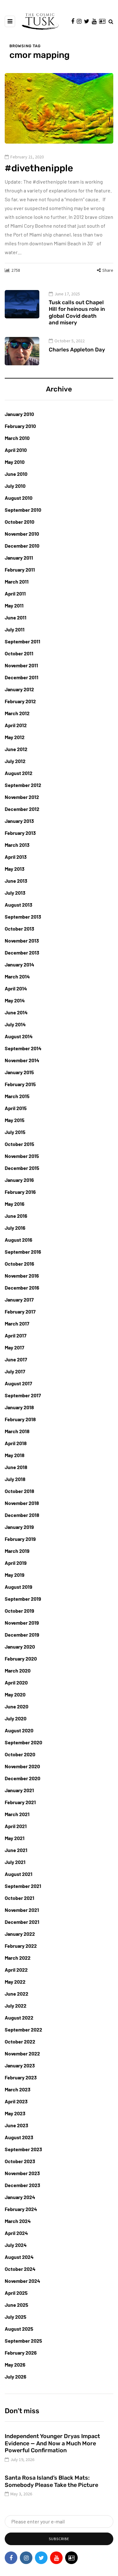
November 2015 (22, 1156)
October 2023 (20, 2161)
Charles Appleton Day (77, 350)
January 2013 (19, 821)
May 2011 (14, 605)
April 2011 (15, 593)
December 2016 (22, 1288)
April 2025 (16, 2293)
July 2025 (16, 2317)
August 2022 (19, 2017)
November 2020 (22, 1766)
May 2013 (15, 869)
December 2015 (22, 1168)
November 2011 (21, 665)
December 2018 (22, 1515)
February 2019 (20, 1539)
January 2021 (19, 1790)
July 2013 (15, 893)
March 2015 (17, 1096)
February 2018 (20, 1419)
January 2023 (20, 2065)
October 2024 (20, 2269)
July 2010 (15, 486)
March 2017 (17, 1323)
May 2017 (14, 1347)
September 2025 (23, 2341)
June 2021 (16, 1850)
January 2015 (19, 1072)
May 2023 (15, 2113)
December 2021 (22, 1922)
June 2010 (16, 474)
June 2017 (16, 1359)
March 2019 (17, 1551)
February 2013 (20, 833)
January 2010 (19, 414)
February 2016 (20, 1192)
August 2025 (19, 2329)
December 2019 (22, 1635)
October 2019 (20, 1611)
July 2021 (15, 1862)
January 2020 (20, 1647)
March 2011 (17, 581)
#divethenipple (39, 168)
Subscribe (59, 2539)
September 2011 (22, 641)
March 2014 (17, 976)
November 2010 (22, 534)
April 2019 (16, 1563)
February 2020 (21, 1658)
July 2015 (15, 1132)
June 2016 (16, 1216)
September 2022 (23, 2029)
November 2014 (22, 1060)
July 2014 (15, 1024)
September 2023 (23, 2149)
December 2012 (22, 809)
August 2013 (19, 905)
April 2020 (16, 1682)
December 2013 (22, 952)
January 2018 (19, 1407)
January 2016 (19, 1180)
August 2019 (19, 1587)
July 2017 (15, 1371)
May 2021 (15, 1838)
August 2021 (19, 1874)
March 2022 (18, 1958)
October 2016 (20, 1264)
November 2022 (22, 2053)
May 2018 (15, 1455)
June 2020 (17, 1706)
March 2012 (17, 713)
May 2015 (15, 1120)
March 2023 (18, 2089)
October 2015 (20, 1144)
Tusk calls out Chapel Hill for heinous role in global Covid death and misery (77, 312)
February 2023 (21, 2077)
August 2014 (19, 1036)
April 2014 (16, 988)
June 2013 (16, 881)
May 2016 (15, 1204)
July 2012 (15, 761)
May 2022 (15, 1982)
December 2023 (22, 2185)
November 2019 (22, 1623)
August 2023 (19, 2137)
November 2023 (22, 2173)
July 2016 (15, 1228)
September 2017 (23, 1395)
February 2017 (20, 1311)
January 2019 (19, 1527)
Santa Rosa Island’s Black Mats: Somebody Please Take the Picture (51, 2481)
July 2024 (16, 2245)
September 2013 (23, 917)
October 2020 (20, 1754)
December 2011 (22, 677)
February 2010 (20, 426)
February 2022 (21, 1946)
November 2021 (22, 1910)
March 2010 (17, 438)
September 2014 (23, 1048)
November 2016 (22, 1276)
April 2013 (16, 857)
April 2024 (16, 2233)
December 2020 (22, 1778)
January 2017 (19, 1299)
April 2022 (16, 1970)
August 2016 (19, 1240)
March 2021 (17, 1814)
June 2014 (16, 1012)
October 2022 (20, 2041)
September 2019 (23, 1599)
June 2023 (17, 2125)
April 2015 (16, 1108)
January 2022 (20, 1934)
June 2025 (17, 2305)
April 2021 (16, 1826)
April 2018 (16, 1443)
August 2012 (19, 773)
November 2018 (22, 1503)
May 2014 (15, 1000)
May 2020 (15, 1694)
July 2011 (15, 629)
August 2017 (18, 1383)
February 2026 (21, 2353)
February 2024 (21, 2209)
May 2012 (15, 737)
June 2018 (16, 1467)
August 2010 (19, 498)
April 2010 (16, 450)
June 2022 (17, 1994)
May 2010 (15, 462)
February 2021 (20, 1802)
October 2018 (20, 1491)
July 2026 (16, 2377)
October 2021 (20, 1898)
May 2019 (15, 1575)
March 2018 (17, 1431)
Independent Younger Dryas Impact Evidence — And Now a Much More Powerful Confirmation (52, 2443)
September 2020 (23, 1742)
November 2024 (22, 2281)
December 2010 (22, 546)
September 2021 (23, 1886)
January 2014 (20, 964)
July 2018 (15, 1479)
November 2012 (22, 797)
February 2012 (20, 701)
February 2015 (20, 1084)
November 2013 (22, 940)
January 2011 (19, 558)
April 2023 (16, 2101)
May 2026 (15, 2365)
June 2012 (16, 749)
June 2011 (16, 617)
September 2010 (23, 510)
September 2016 (23, 1252)
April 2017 (16, 1335)
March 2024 (18, 2221)
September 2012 (23, 785)
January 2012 (19, 689)
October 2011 (19, 653)
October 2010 (20, 522)
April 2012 (16, 725)
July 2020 (16, 1718)
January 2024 (20, 2197)
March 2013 (17, 845)
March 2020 (18, 1670)
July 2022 (16, 2006)
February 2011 (20, 570)
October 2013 (20, 929)
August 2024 (19, 2257)
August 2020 (19, 1730)
